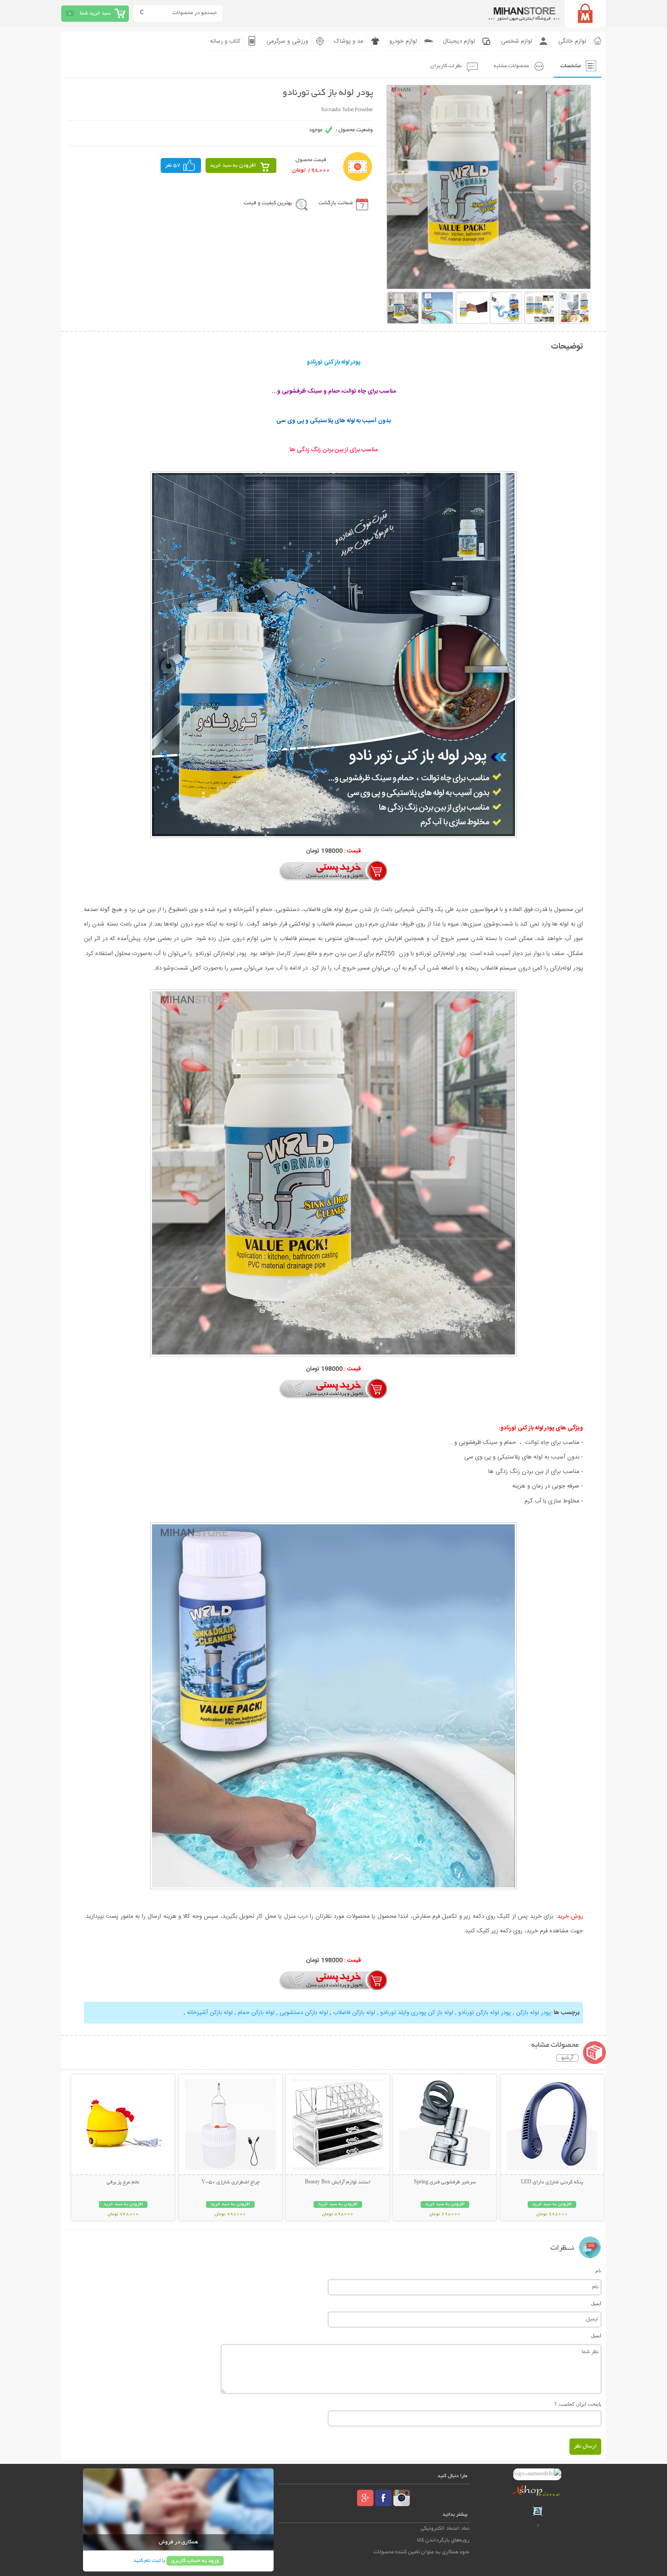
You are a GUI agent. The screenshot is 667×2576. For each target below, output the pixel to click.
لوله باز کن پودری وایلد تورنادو (417, 2013)
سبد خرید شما (95, 13)
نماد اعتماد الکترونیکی (445, 2529)
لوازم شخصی (517, 41)
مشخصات (571, 66)
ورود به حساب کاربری (195, 2561)
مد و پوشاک (349, 41)
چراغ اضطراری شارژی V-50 (231, 2182)
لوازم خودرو (403, 41)
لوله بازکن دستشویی (304, 2013)
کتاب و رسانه (225, 41)
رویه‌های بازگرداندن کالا (443, 2540)
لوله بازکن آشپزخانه (210, 2013)
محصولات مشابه (511, 66)
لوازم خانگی (572, 41)
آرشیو (567, 2058)
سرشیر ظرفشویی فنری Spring (445, 2182)
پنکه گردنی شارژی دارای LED (552, 2182)
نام (598, 2271)
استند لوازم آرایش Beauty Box (338, 2182)
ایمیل (596, 2303)
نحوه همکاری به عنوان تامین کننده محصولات (422, 2552)
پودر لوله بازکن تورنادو (485, 2013)
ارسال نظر (585, 2446)
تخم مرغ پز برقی (123, 2182)
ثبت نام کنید (147, 2561)
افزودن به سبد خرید (233, 165)
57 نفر (173, 165)
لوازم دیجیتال (459, 41)
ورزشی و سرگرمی (287, 41)
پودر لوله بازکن (533, 2013)
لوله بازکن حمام (256, 2013)
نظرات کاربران (446, 66)
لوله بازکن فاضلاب (354, 2013)
